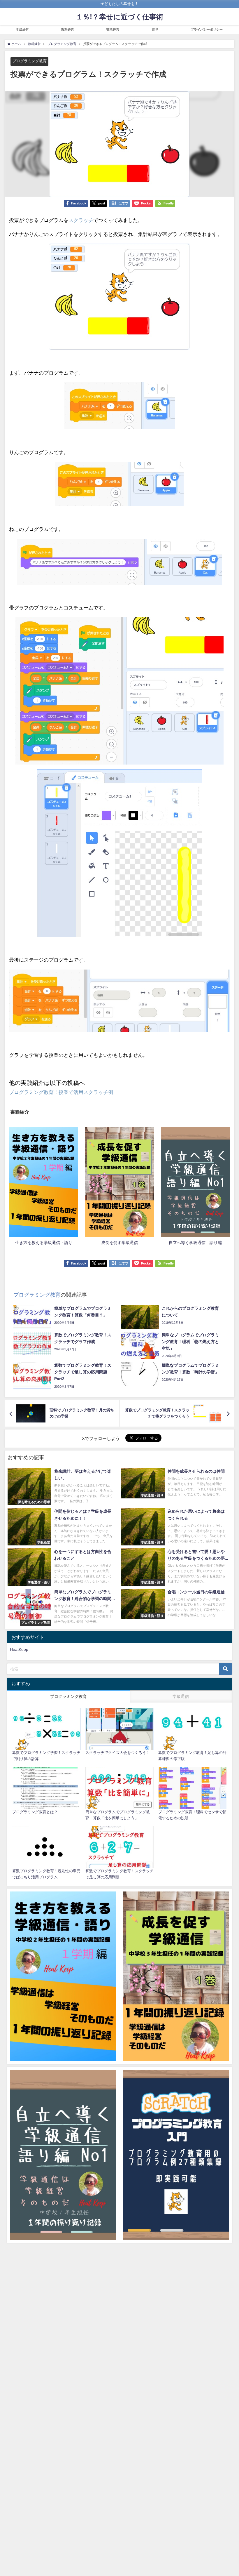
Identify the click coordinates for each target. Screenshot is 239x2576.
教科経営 (68, 29)
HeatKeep (19, 1649)
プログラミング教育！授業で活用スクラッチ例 (61, 1092)
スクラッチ (81, 220)
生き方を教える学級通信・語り (44, 1242)
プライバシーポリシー (207, 29)
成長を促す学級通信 (119, 1242)
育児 (155, 29)
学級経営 (22, 29)
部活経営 (113, 29)
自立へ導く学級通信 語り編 (195, 1242)
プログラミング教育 (30, 61)
